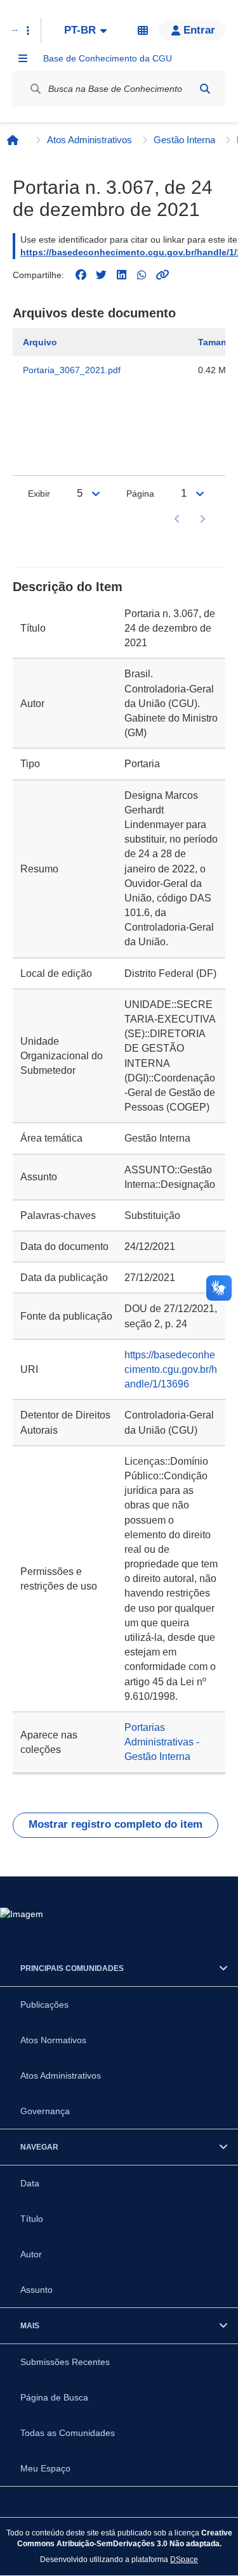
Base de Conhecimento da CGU (108, 58)
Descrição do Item (68, 587)
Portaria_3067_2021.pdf (72, 370)
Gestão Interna (184, 140)
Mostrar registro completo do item (116, 1824)
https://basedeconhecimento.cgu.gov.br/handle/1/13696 (171, 1369)
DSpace (184, 2559)
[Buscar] (205, 89)
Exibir (39, 494)
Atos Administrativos (89, 140)
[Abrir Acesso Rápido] (28, 30)
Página (140, 494)
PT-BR (80, 30)
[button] (192, 30)
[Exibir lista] (96, 494)
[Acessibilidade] (143, 30)
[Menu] (23, 58)
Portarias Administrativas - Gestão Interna (162, 1742)
